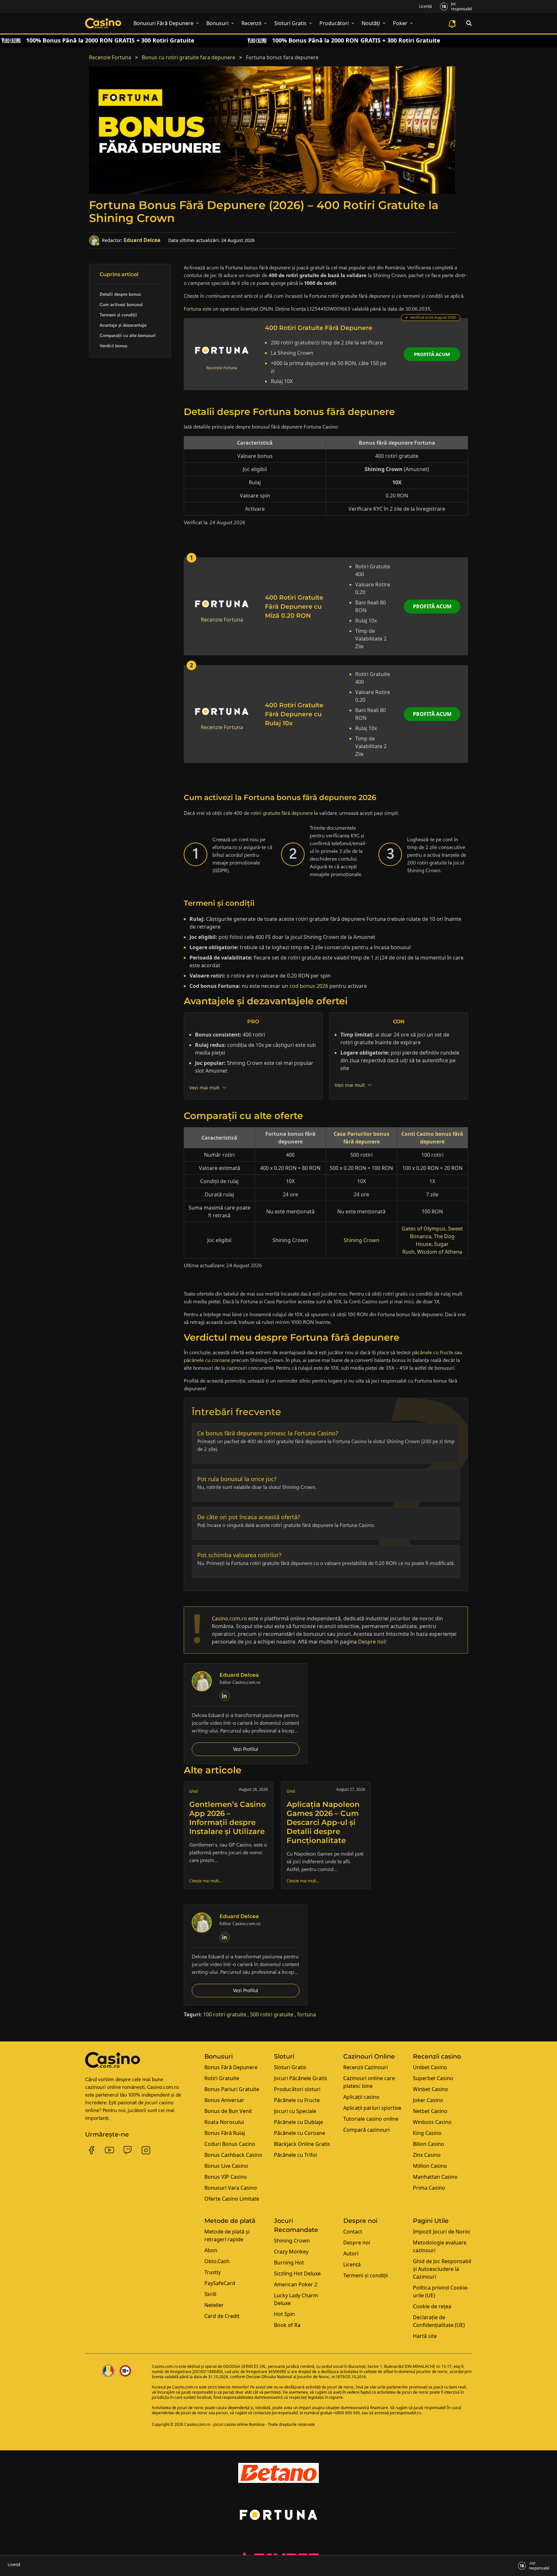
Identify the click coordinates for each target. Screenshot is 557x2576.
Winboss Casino (432, 2122)
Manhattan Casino (435, 2177)
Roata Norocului (224, 2122)
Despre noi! (372, 1642)
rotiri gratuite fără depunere (282, 813)
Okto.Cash (217, 2261)
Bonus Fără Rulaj (225, 2133)
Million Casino (430, 2166)
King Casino (427, 2133)
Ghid (193, 1791)
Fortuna (192, 309)
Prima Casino (429, 2188)
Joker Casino (428, 2100)
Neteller (214, 2305)
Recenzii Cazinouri (366, 2067)
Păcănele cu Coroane (300, 2133)
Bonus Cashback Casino (233, 2155)
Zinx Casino (427, 2155)
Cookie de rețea (432, 2306)
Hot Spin (284, 2314)
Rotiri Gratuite (222, 2078)
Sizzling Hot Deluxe (297, 2273)
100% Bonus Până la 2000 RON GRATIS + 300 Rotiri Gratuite (110, 40)
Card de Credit (222, 2316)
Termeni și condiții (118, 315)
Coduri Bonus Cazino (230, 2144)
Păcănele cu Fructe (297, 2100)
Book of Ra (287, 2325)
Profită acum (432, 354)
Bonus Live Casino (226, 2166)
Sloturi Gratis (290, 2067)
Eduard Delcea (142, 240)
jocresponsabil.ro (406, 2413)
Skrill (210, 2294)
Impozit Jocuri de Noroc (442, 2232)
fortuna (307, 2014)
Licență (425, 6)
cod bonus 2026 (309, 986)
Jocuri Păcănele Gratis (301, 2078)
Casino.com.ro (165, 2366)
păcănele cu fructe (433, 1352)
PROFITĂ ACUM (432, 606)
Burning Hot (289, 2262)
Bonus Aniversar (224, 2100)
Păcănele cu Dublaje (298, 2122)
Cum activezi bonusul (121, 304)
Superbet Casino (433, 2078)
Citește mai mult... (205, 1881)
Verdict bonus (113, 346)
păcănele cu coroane (207, 1360)
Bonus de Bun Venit (228, 2111)
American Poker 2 (296, 2284)
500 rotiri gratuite (272, 2014)
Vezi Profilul (246, 1749)
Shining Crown (362, 1240)
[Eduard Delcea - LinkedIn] (225, 1696)
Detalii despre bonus (120, 294)
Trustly (213, 2272)
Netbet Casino (430, 2111)
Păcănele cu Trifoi (295, 2155)
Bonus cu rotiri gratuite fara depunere (189, 57)
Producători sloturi (297, 2089)
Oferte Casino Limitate (232, 2199)
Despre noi (357, 2243)
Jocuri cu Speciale (295, 2111)
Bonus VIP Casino (226, 2177)
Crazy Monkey (291, 2252)
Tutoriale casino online (371, 2119)
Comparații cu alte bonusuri (128, 335)
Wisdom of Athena (440, 1252)
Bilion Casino (429, 2144)
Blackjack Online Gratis (302, 2144)
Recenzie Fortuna (110, 57)
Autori (351, 2253)
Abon (211, 2250)
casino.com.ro (229, 1618)
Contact (353, 2232)
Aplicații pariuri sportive (372, 2108)
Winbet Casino (430, 2089)
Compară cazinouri (366, 2130)
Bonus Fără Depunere (231, 2067)
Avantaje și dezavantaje (123, 325)
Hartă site (425, 2336)
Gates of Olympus (424, 1229)
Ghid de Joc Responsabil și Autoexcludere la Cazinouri (442, 2269)
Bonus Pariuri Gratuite (232, 2089)
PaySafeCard (220, 2283)
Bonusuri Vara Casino (231, 2188)
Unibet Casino (430, 2067)
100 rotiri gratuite (225, 2014)
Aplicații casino (361, 2097)
